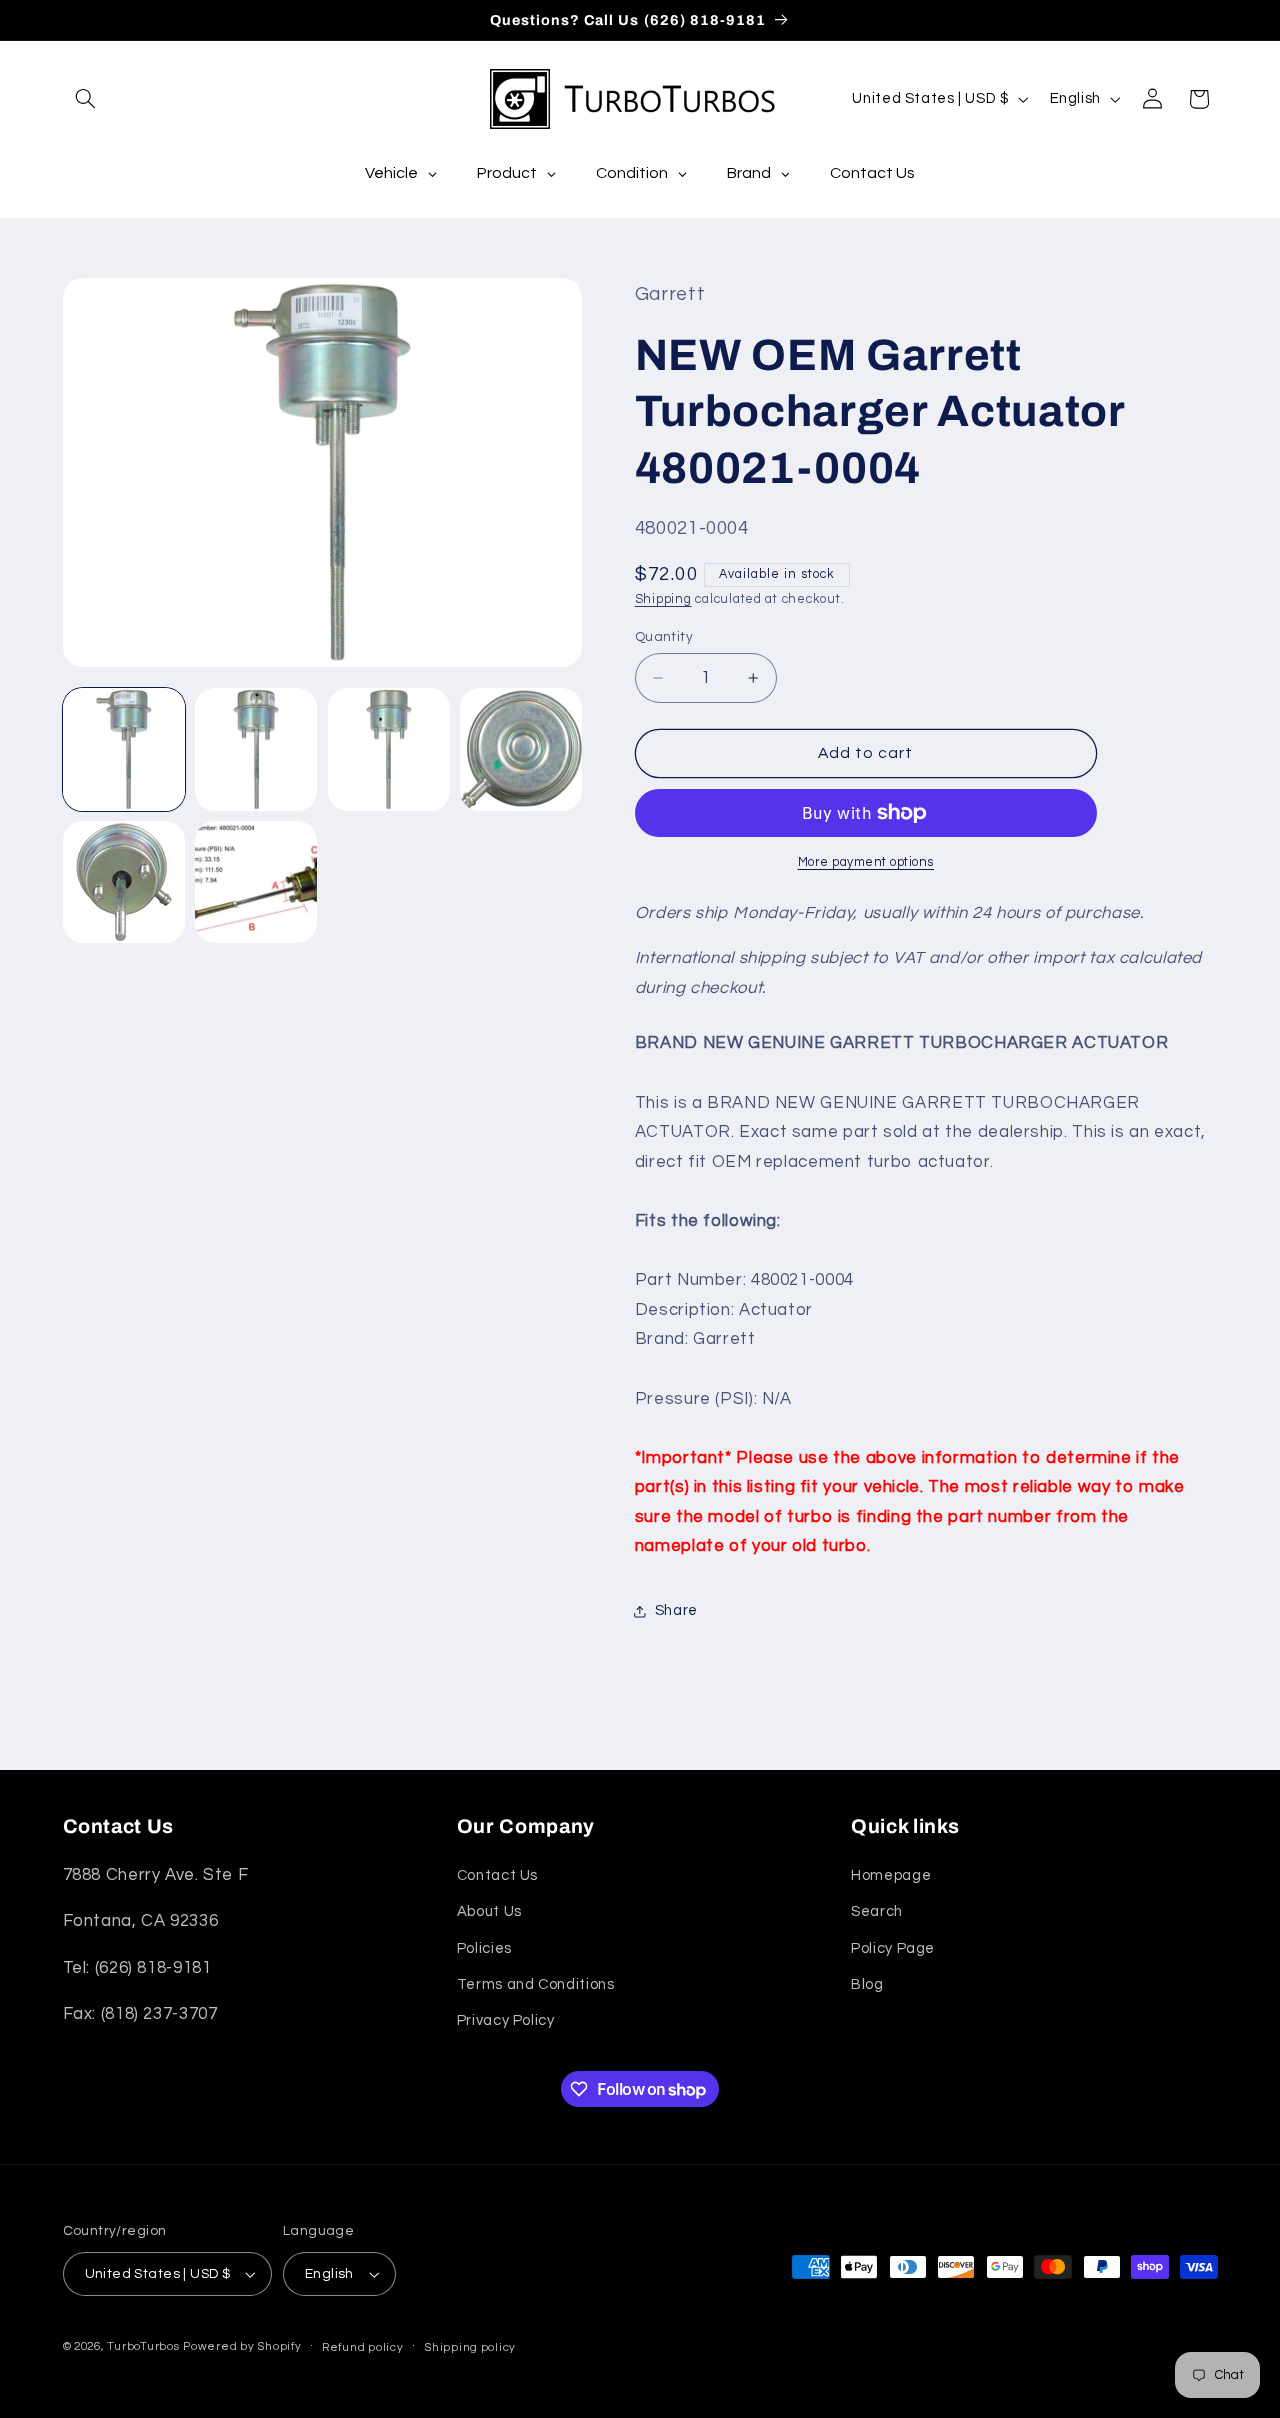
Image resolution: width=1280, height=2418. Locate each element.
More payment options (866, 862)
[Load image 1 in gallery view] (124, 749)
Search (877, 1911)
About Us (489, 1911)
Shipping (663, 599)
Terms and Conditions (536, 1984)
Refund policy (363, 2347)
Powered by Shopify (242, 2346)
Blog (867, 1984)
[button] (86, 99)
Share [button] (676, 1610)
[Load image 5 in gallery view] (124, 882)
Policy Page (893, 1948)
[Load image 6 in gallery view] (256, 882)
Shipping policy (470, 2347)
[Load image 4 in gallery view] (521, 749)
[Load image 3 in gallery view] (389, 749)
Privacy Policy (506, 2020)
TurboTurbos (143, 2346)
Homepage (891, 1875)
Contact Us (497, 1875)
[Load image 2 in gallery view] (256, 749)
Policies (484, 1948)
